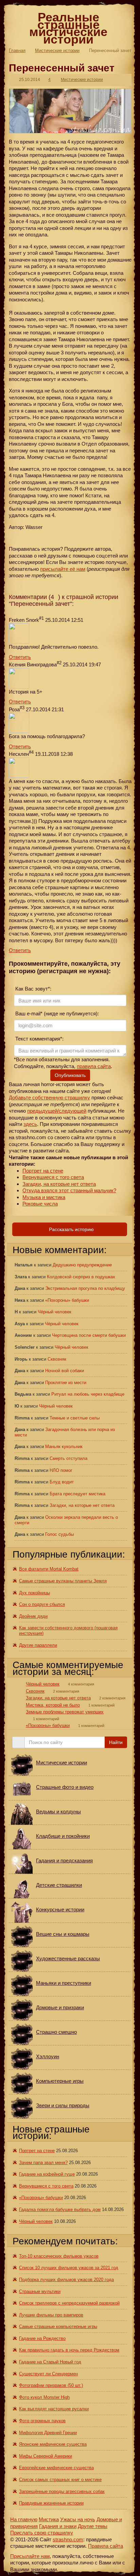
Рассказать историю (71, 1229)
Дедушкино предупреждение (82, 1265)
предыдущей (42, 1111)
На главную (24, 2519)
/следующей (72, 1111)
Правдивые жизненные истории (51, 2503)
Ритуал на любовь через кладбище (88, 1394)
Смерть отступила (68, 1458)
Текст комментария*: (39, 1039)
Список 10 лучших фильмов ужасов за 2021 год (69, 2268)
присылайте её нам (63, 569)
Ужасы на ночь (78, 2519)
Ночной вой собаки (65, 1371)
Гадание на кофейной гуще (47, 2174)
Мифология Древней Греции (48, 2433)
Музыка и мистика (44, 1197)
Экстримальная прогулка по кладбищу (85, 1288)
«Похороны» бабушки (67, 1300)
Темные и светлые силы (75, 1418)
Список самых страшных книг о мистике (60, 2480)
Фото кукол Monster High (44, 2397)
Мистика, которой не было (53, 1705)
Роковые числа (40, 1204)
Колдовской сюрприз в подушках (81, 1277)
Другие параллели (38, 1645)
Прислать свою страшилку (42, 2533)
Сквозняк (57, 1359)
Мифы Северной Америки (46, 2456)
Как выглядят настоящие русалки (54, 2409)
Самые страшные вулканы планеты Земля (63, 1581)
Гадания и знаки (58, 2526)
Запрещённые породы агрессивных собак (62, 2491)
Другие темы (93, 2526)
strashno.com (68, 2539)
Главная (17, 51)
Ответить (20, 657)
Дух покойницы (34, 1593)
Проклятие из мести (66, 1383)
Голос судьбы (59, 1534)
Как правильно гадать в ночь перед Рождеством (69, 2350)
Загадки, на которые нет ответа (59, 1184)
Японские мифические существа (53, 2444)
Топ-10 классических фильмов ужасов (59, 2256)
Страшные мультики (40, 2291)
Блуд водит (62, 1482)
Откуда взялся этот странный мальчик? (69, 1190)
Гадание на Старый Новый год (50, 2362)
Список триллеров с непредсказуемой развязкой (69, 2303)
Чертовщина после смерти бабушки (89, 1335)
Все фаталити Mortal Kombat (49, 1569)
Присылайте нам (30, 2556)
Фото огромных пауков (42, 2421)
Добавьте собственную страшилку (49, 1098)
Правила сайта (106, 2546)
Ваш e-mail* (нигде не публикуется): (56, 1013)
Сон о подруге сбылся (42, 1604)
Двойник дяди (33, 1616)
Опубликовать (70, 1075)
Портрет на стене (43, 1171)
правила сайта (94, 1066)
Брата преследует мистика (77, 1494)
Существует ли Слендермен (48, 2374)
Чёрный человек (55, 1312)
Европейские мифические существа (56, 2468)
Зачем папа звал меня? (43, 2163)
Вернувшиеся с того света (53, 1177)
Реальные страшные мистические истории (68, 28)
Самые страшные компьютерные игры (58, 2326)
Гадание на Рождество (42, 2338)
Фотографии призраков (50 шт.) (51, 2385)
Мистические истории (57, 51)
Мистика (49, 2519)
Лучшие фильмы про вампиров (51, 2315)
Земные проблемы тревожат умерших (65, 1712)
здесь (30, 1124)
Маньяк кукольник (64, 1447)
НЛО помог (61, 1470)
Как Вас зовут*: (33, 989)
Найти (116, 1742)
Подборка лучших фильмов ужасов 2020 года (66, 2280)
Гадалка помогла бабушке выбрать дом (60, 2209)
